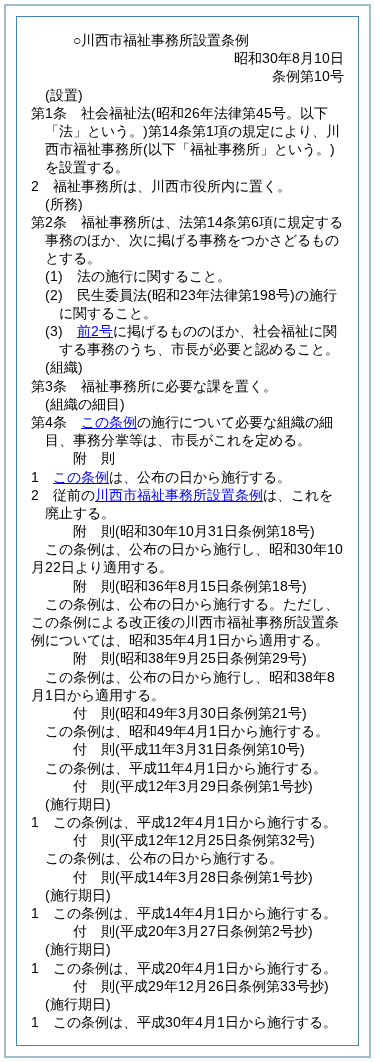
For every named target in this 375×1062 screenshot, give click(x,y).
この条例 (109, 422)
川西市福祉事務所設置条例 (179, 495)
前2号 (95, 331)
